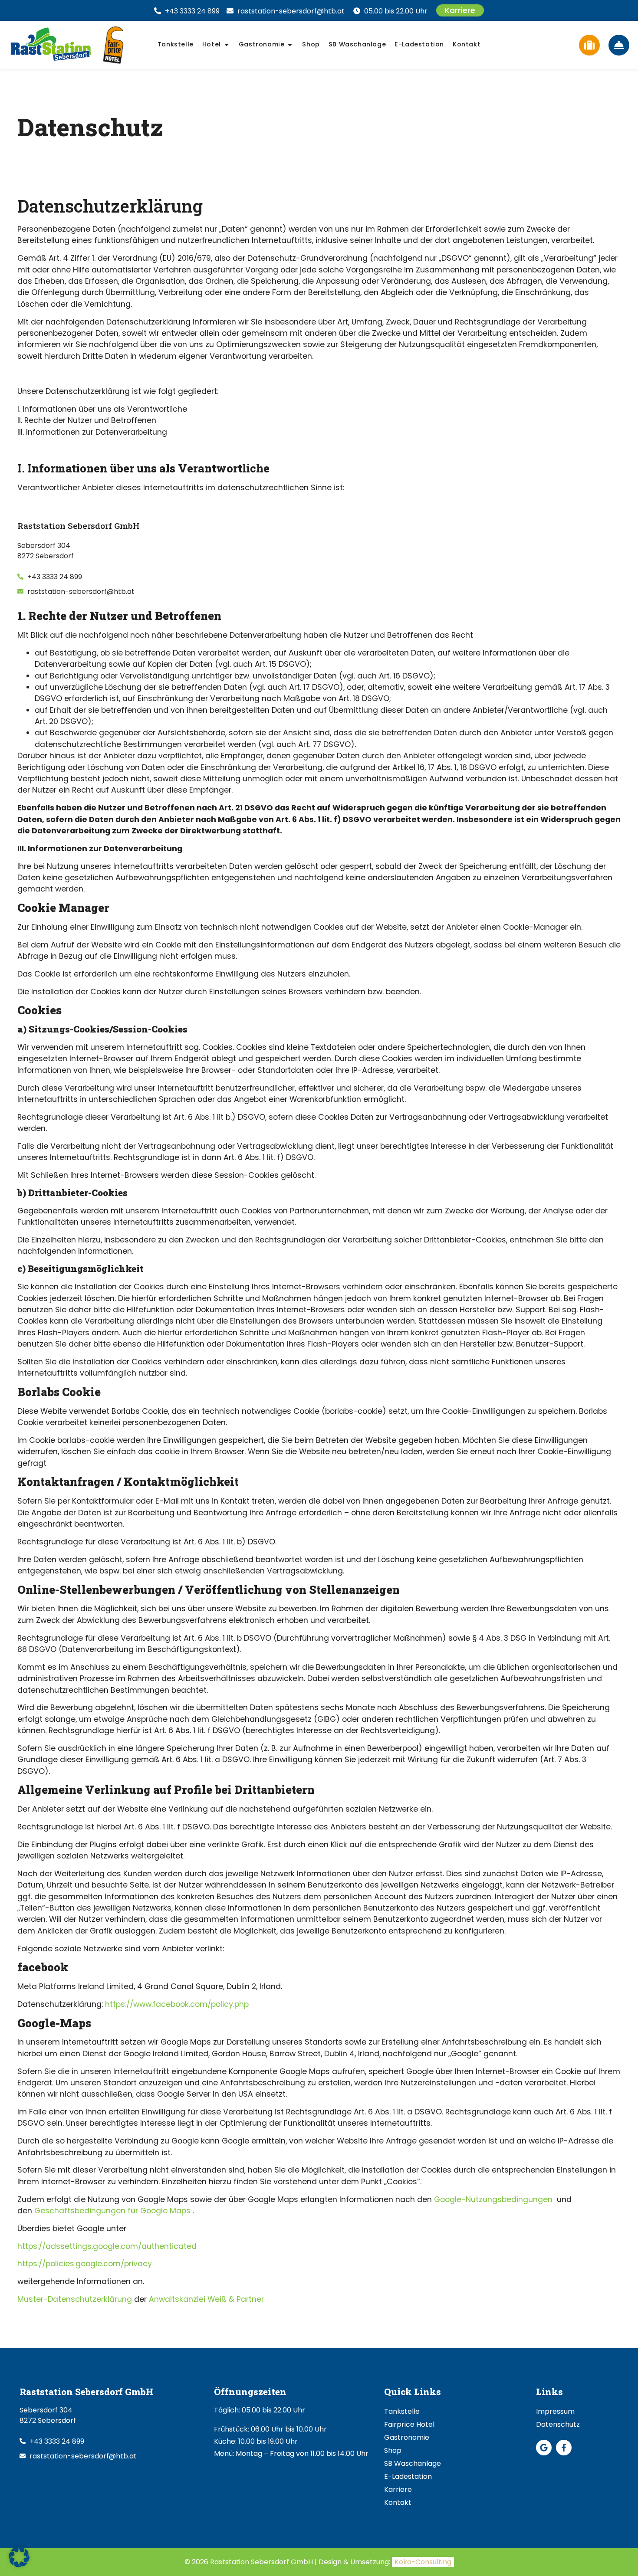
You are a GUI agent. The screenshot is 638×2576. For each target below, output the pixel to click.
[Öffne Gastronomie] (290, 45)
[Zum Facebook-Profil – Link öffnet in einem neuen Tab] (564, 2448)
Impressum (555, 2411)
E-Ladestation (408, 2476)
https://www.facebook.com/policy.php (177, 2004)
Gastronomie (407, 2437)
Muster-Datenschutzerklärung (75, 2299)
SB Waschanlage (413, 2463)
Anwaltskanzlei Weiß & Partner (206, 2299)
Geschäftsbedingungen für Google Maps (112, 2211)
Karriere (398, 2489)
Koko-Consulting (423, 2562)
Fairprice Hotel (409, 2424)
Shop (393, 2450)
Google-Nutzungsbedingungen (493, 2199)
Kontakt (398, 2502)
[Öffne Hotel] (227, 45)
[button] (19, 2557)
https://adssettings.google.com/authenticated (107, 2246)
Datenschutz (558, 2424)
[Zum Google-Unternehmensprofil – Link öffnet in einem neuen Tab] (544, 2448)
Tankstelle (402, 2411)
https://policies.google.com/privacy (85, 2264)
